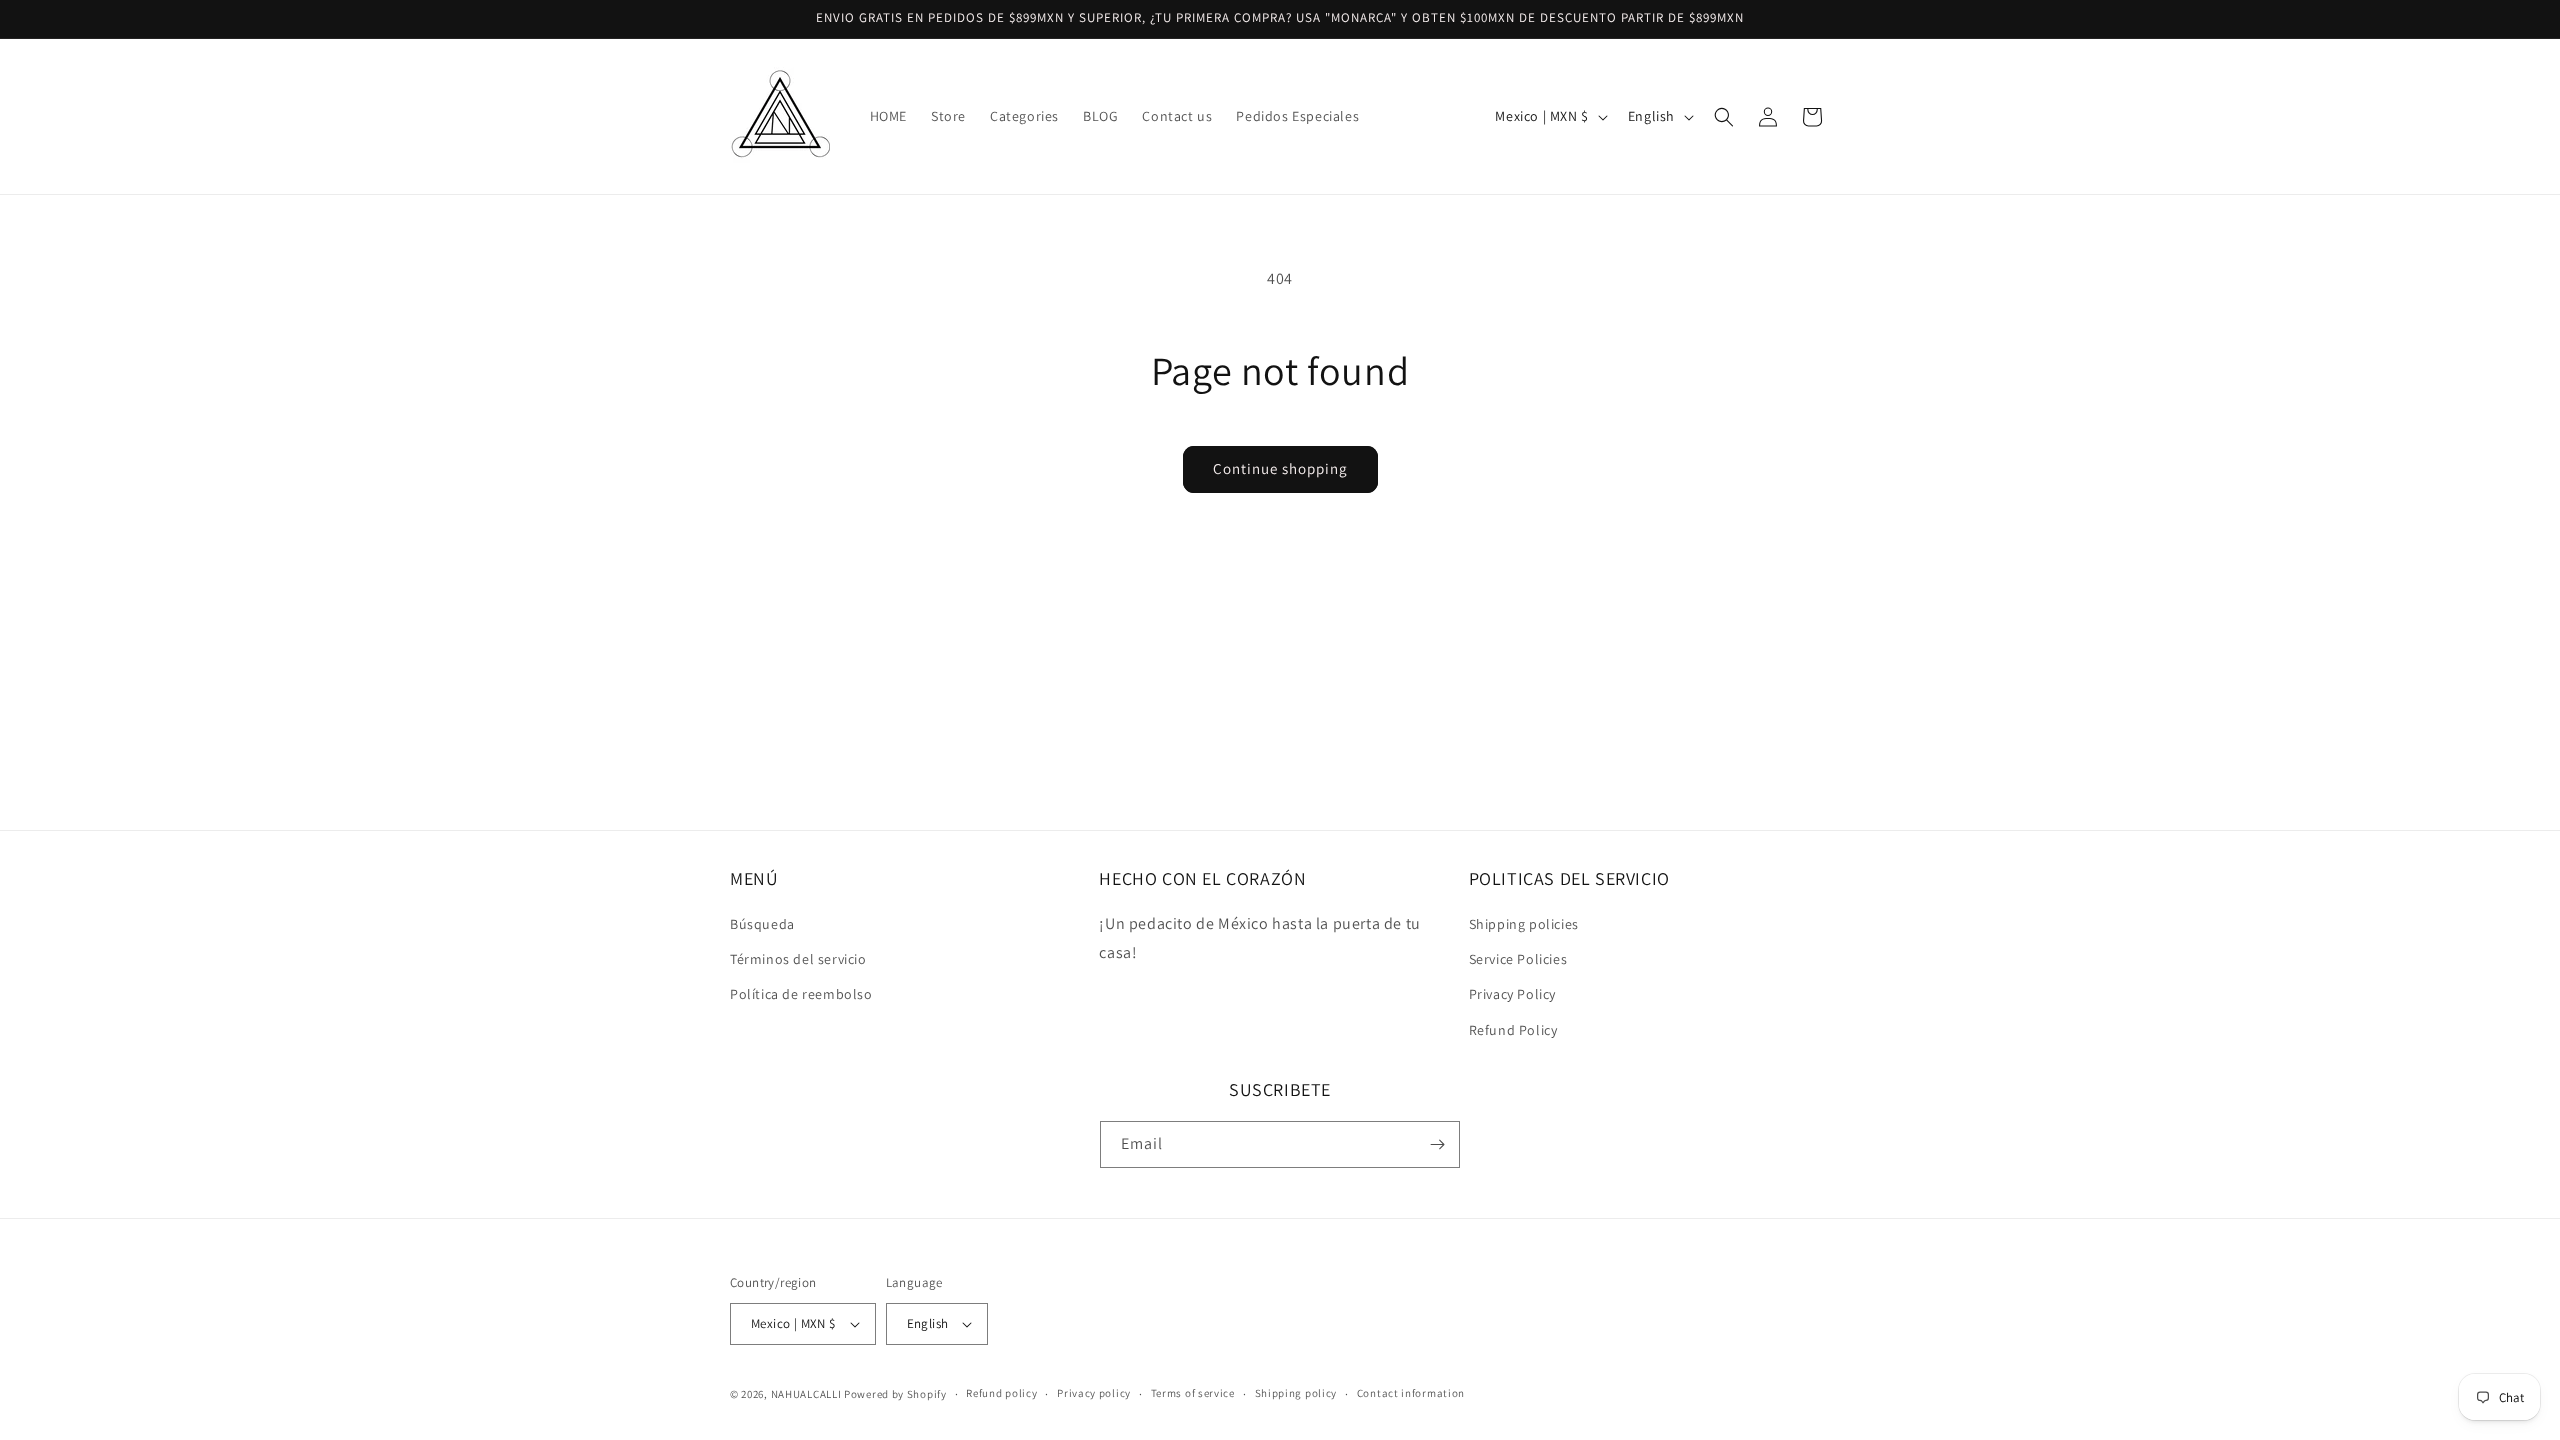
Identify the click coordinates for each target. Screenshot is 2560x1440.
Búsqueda (762, 924)
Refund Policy (1513, 1030)
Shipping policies (1524, 924)
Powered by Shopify (895, 1394)
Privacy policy (1094, 1393)
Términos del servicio (798, 959)
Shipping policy (1296, 1393)
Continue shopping (1280, 468)
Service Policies (1518, 959)
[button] (1724, 117)
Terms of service (1193, 1393)
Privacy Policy (1512, 994)
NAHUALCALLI (806, 1394)
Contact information (1411, 1393)
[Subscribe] (1437, 1144)
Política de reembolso (801, 994)
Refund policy (1001, 1393)
